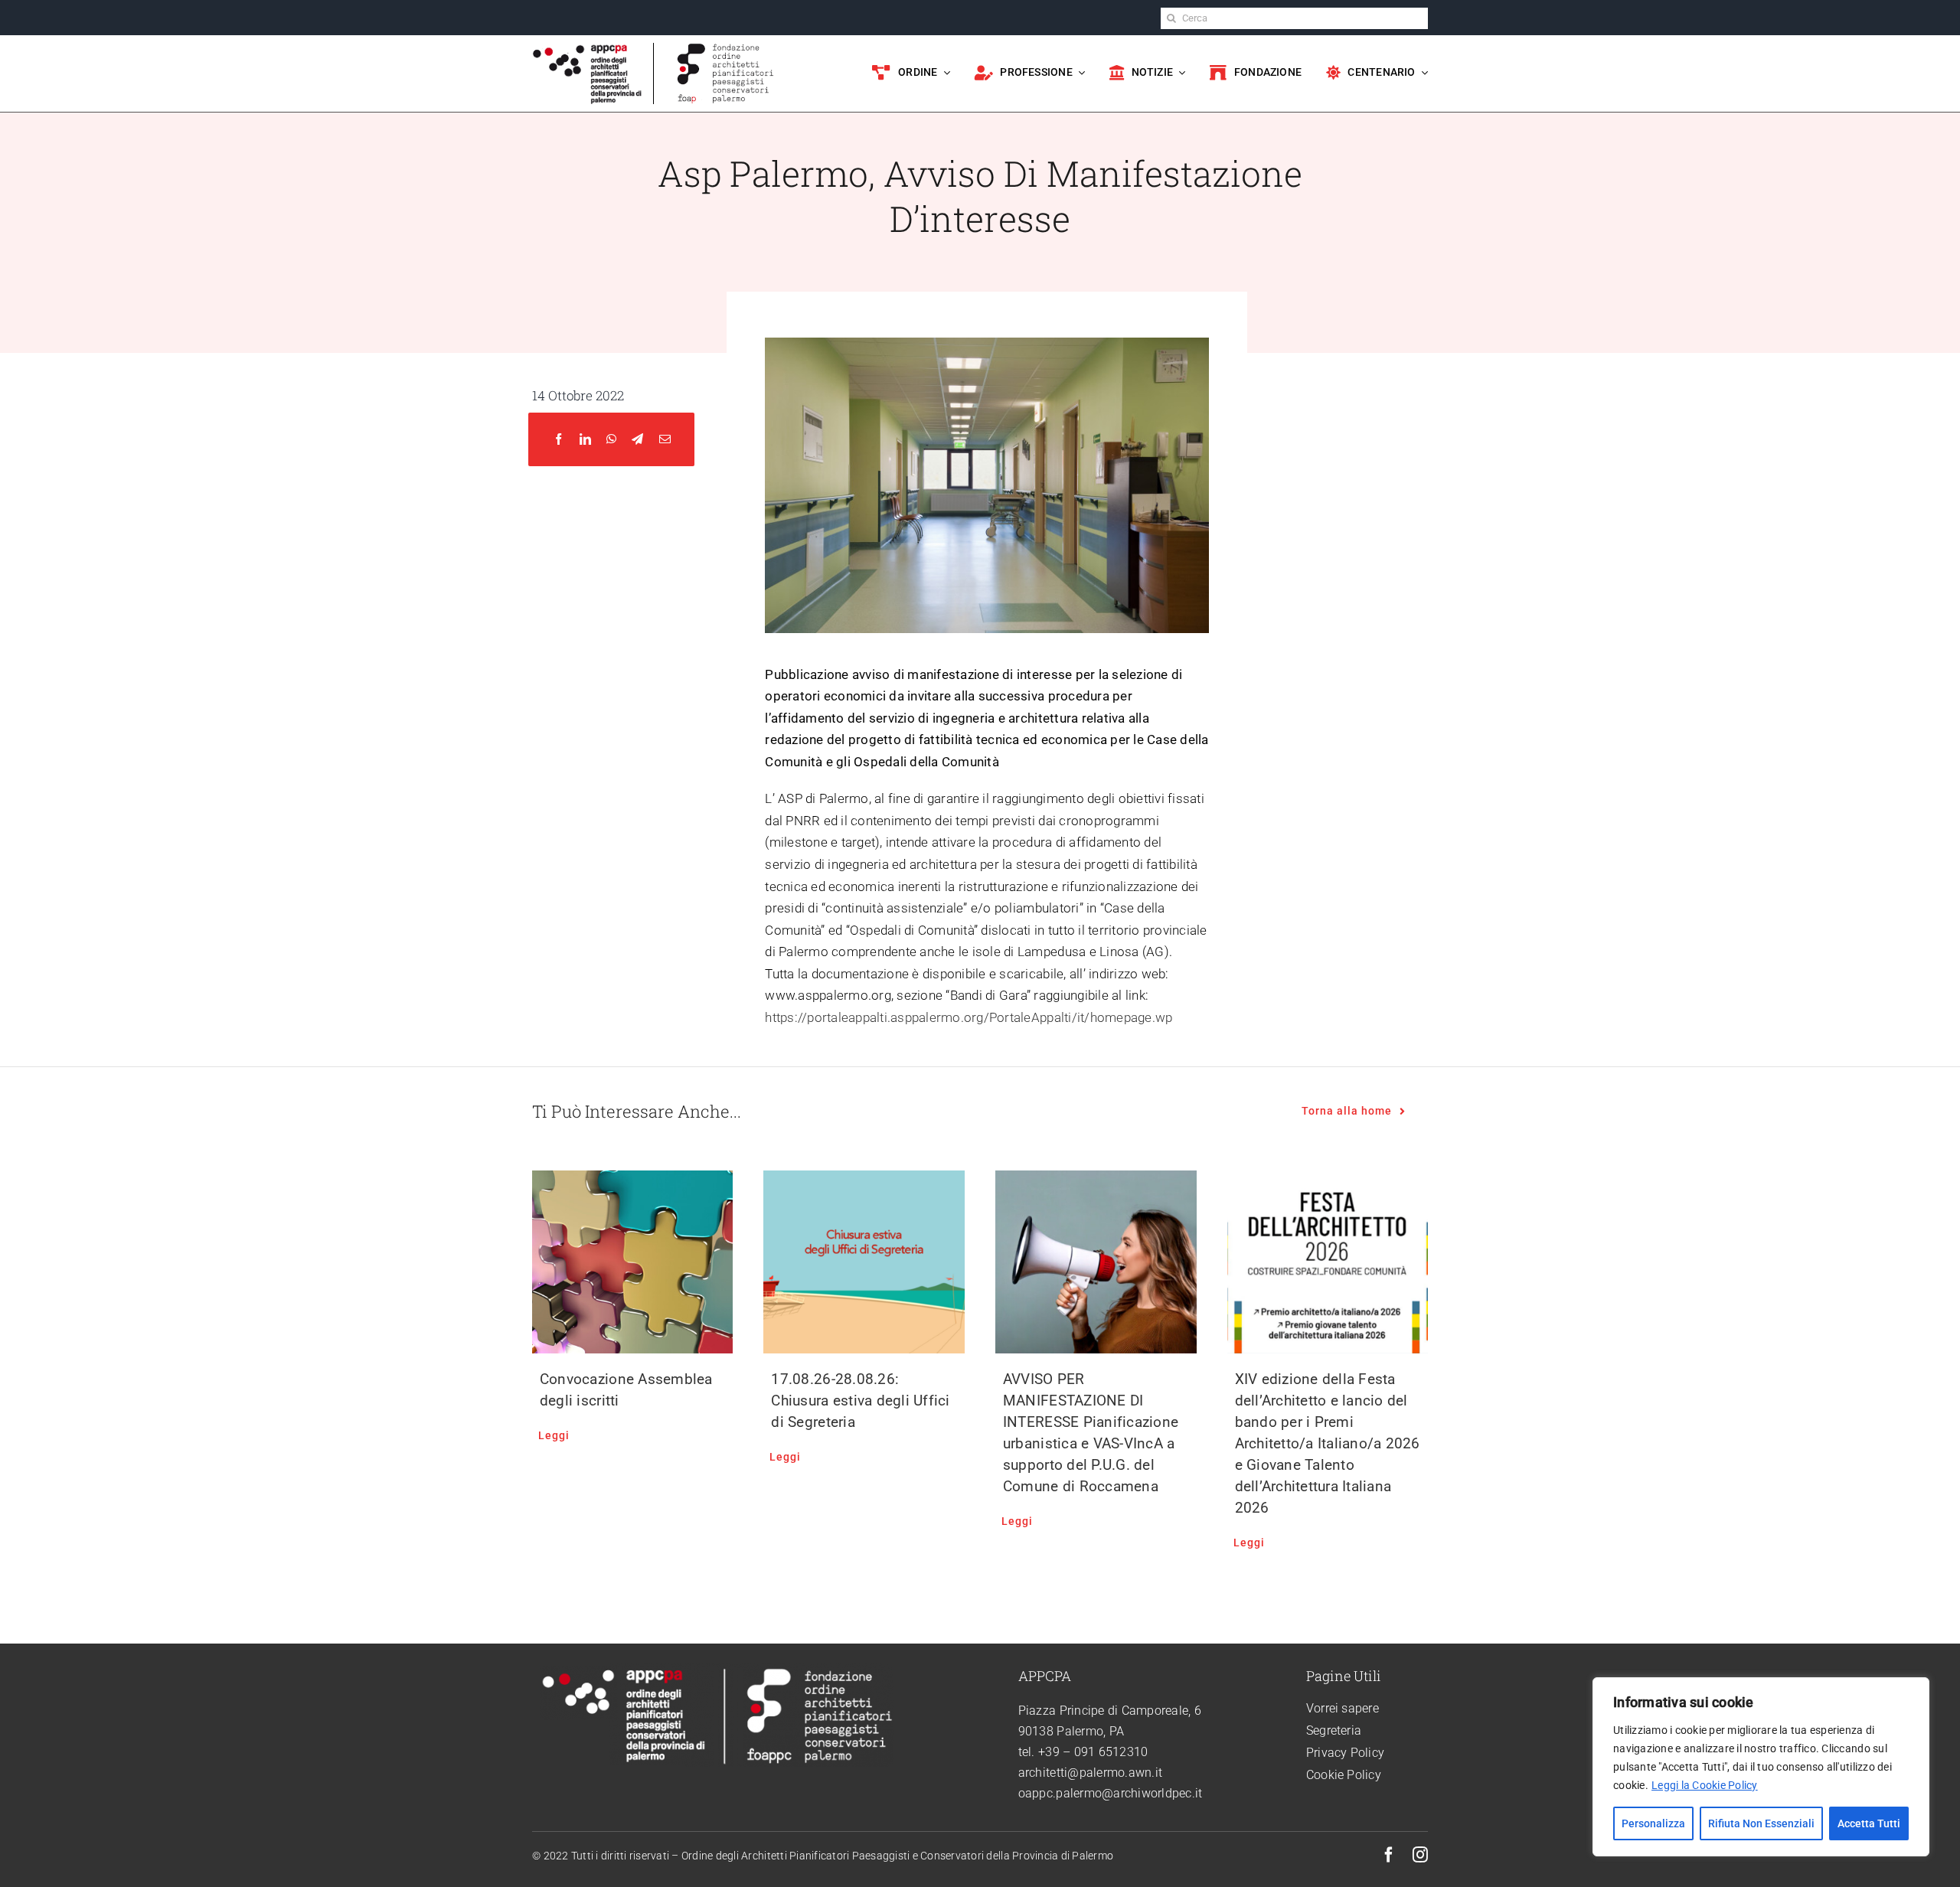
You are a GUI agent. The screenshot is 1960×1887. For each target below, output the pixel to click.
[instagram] (1420, 1855)
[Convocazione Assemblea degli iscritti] (633, 1262)
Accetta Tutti (1869, 1823)
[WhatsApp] (611, 440)
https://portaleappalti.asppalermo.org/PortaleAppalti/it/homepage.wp (969, 1017)
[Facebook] (559, 440)
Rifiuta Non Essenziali (1761, 1823)
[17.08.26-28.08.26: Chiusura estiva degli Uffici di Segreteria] (864, 1262)
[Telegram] (637, 440)
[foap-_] (725, 49)
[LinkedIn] (585, 440)
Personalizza (1653, 1823)
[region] (1761, 1767)
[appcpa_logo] (588, 49)
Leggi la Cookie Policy (1705, 1785)
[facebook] (1389, 1855)
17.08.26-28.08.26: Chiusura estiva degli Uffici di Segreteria (860, 1401)
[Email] (665, 440)
